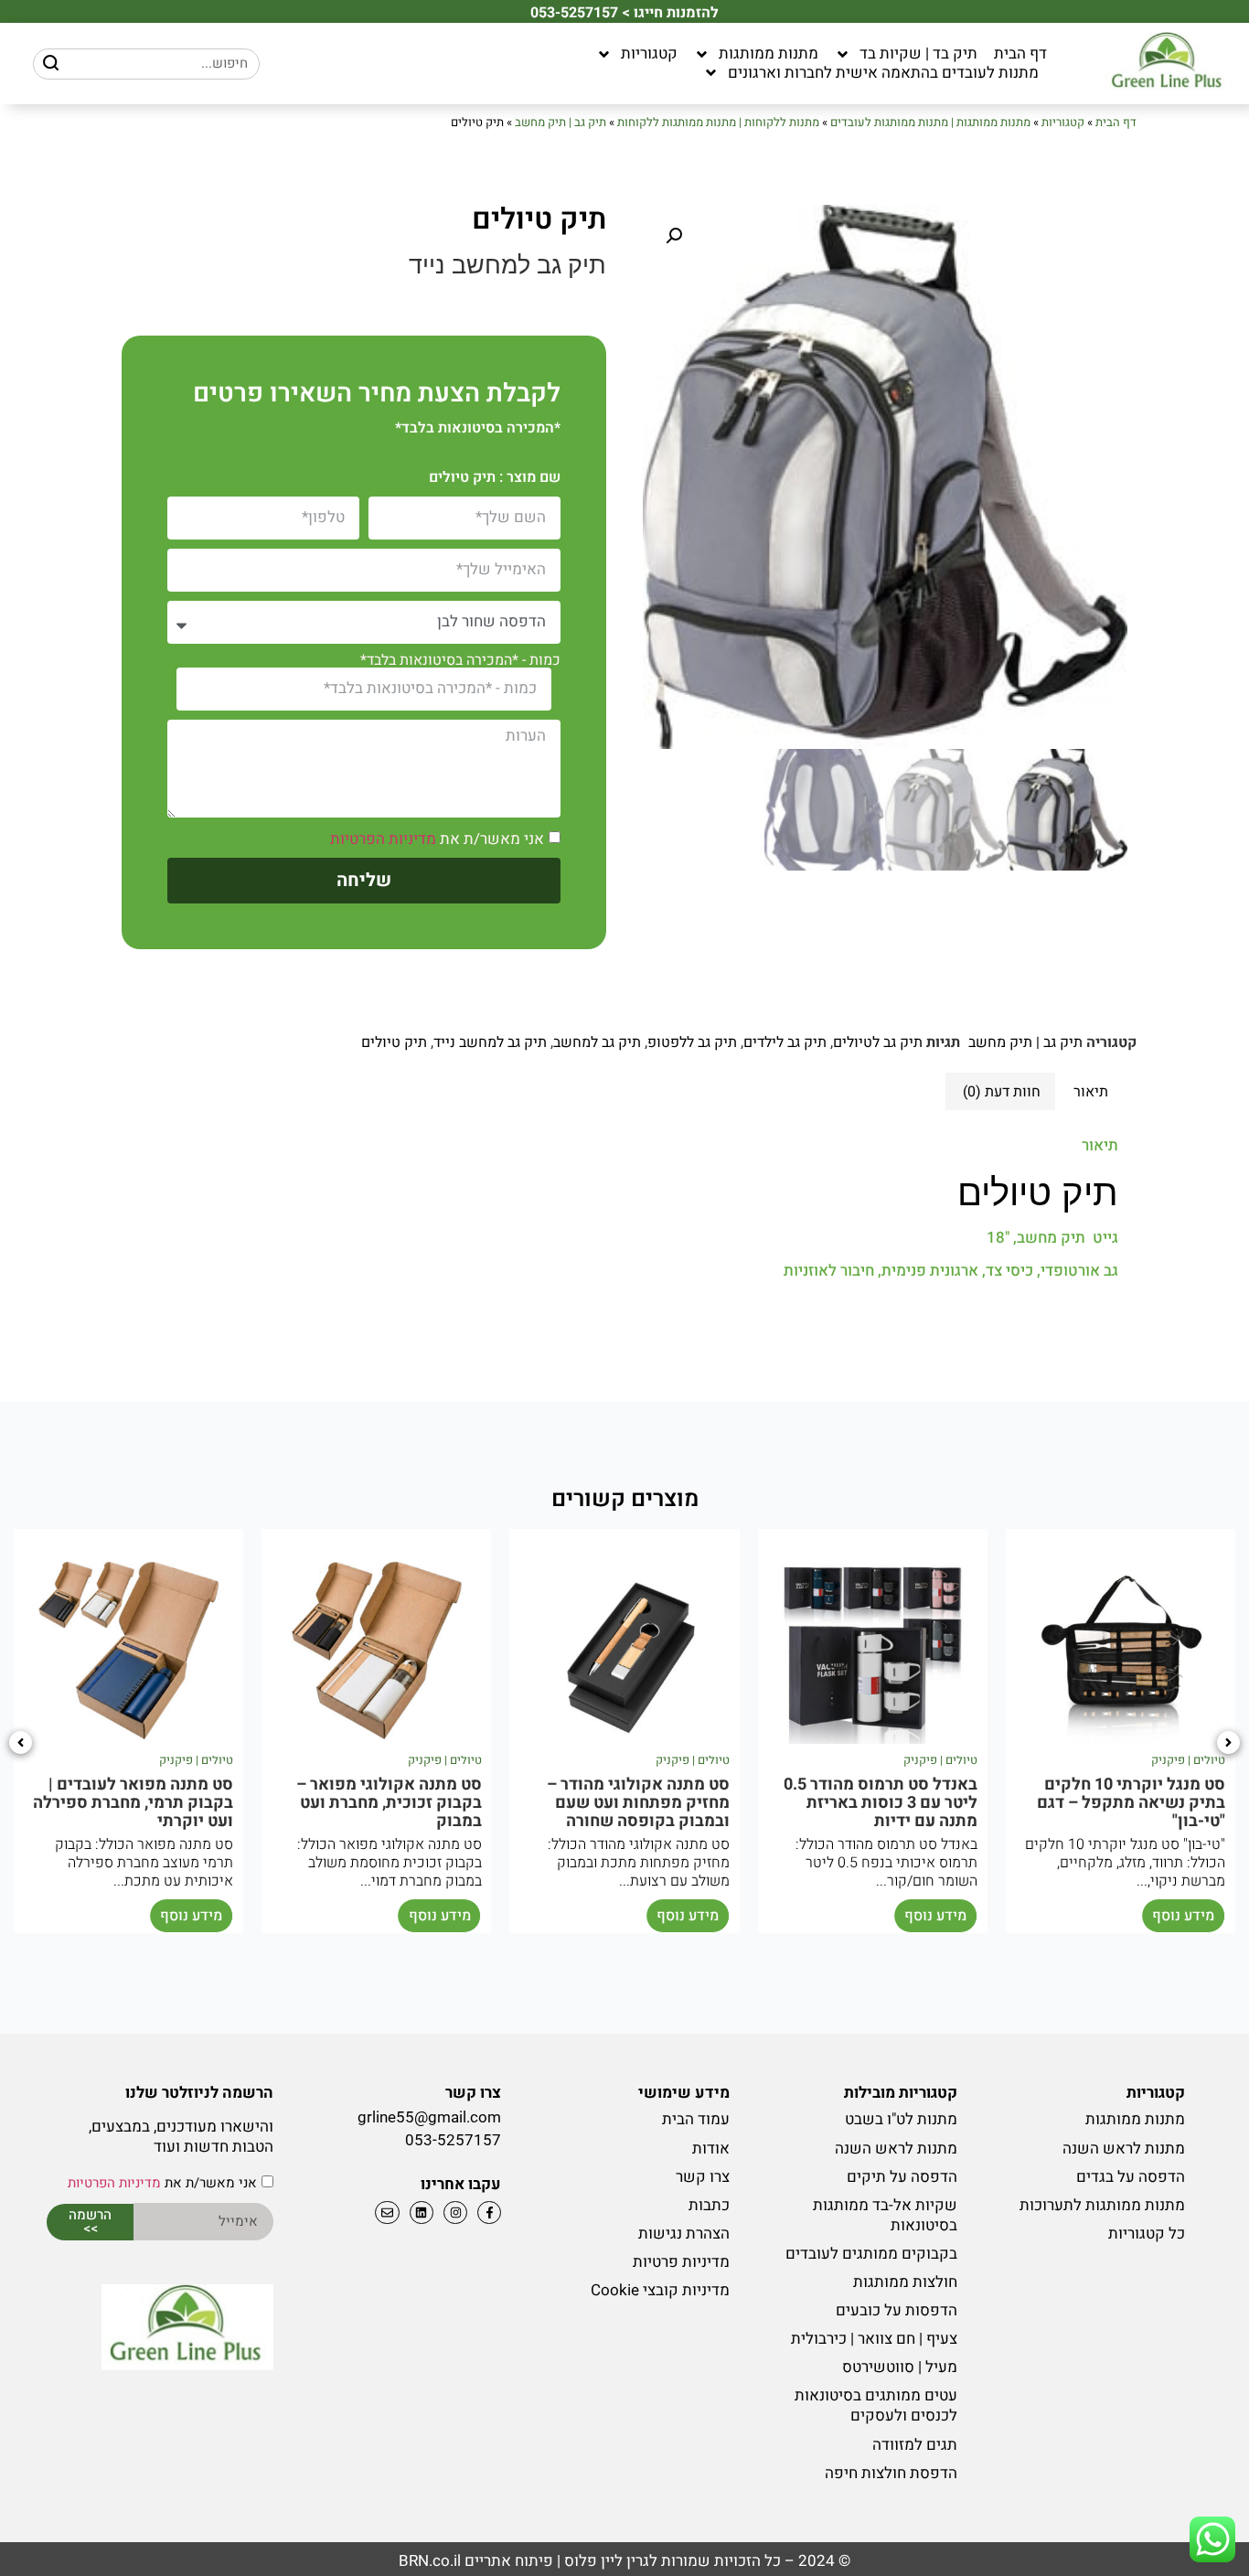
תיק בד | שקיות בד (918, 54)
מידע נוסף (1183, 1916)
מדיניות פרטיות (681, 2262)
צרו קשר (702, 2177)
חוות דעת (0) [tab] (1002, 1092)
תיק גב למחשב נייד (490, 1042)
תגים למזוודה (915, 2445)
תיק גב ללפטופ (692, 1042)
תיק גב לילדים (785, 1042)
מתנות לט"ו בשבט (901, 2119)
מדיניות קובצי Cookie (660, 2290)
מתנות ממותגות (769, 54)
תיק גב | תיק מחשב (560, 122)
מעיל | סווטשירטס (900, 2367)
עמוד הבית (695, 2119)
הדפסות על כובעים (897, 2310)
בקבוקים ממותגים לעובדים (871, 2254)
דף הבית (1020, 54)
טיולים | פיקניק (1188, 1760)
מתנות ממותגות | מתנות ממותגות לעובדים (930, 122)
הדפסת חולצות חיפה (891, 2473)
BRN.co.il (430, 2561)
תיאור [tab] (1091, 1092)
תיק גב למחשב (597, 1042)
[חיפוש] (51, 64)
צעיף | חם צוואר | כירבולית (874, 2339)
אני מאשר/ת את (437, 839)
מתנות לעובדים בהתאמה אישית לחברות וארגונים (883, 73)
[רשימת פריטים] (419, 2213)
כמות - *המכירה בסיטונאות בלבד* (460, 660)
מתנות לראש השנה (1124, 2148)
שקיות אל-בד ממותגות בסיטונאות (885, 2215)
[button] (674, 236)
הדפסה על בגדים (1131, 2177)
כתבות (709, 2205)
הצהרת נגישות (683, 2234)
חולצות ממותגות (905, 2282)
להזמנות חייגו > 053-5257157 (624, 13)
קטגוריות (649, 54)
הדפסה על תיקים (902, 2177)
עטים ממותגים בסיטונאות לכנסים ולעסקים (876, 2405)
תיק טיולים (394, 1042)
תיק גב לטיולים (878, 1042)
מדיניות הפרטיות (383, 839)
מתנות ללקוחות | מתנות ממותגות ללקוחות (718, 122)
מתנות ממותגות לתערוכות (1102, 2205)
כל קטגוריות (1147, 2234)
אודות (710, 2148)
